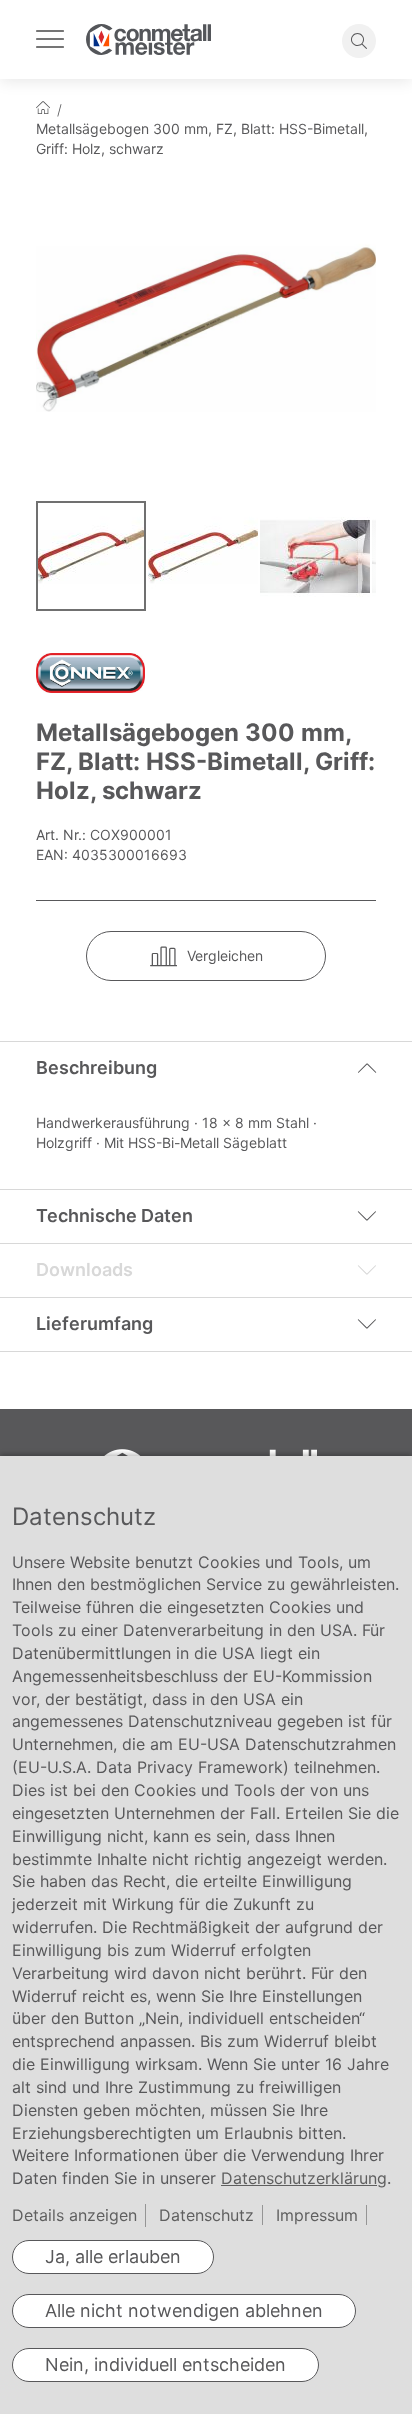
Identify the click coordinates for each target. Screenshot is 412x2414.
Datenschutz (206, 2215)
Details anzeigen (74, 2215)
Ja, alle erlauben (113, 2256)
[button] (204, 556)
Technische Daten (114, 1215)
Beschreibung (96, 1067)
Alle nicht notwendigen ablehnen (184, 2310)
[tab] (206, 1068)
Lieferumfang (94, 1323)
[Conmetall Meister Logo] (148, 39)
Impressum (317, 2215)
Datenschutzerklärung (304, 2178)
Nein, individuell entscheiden (165, 2364)
